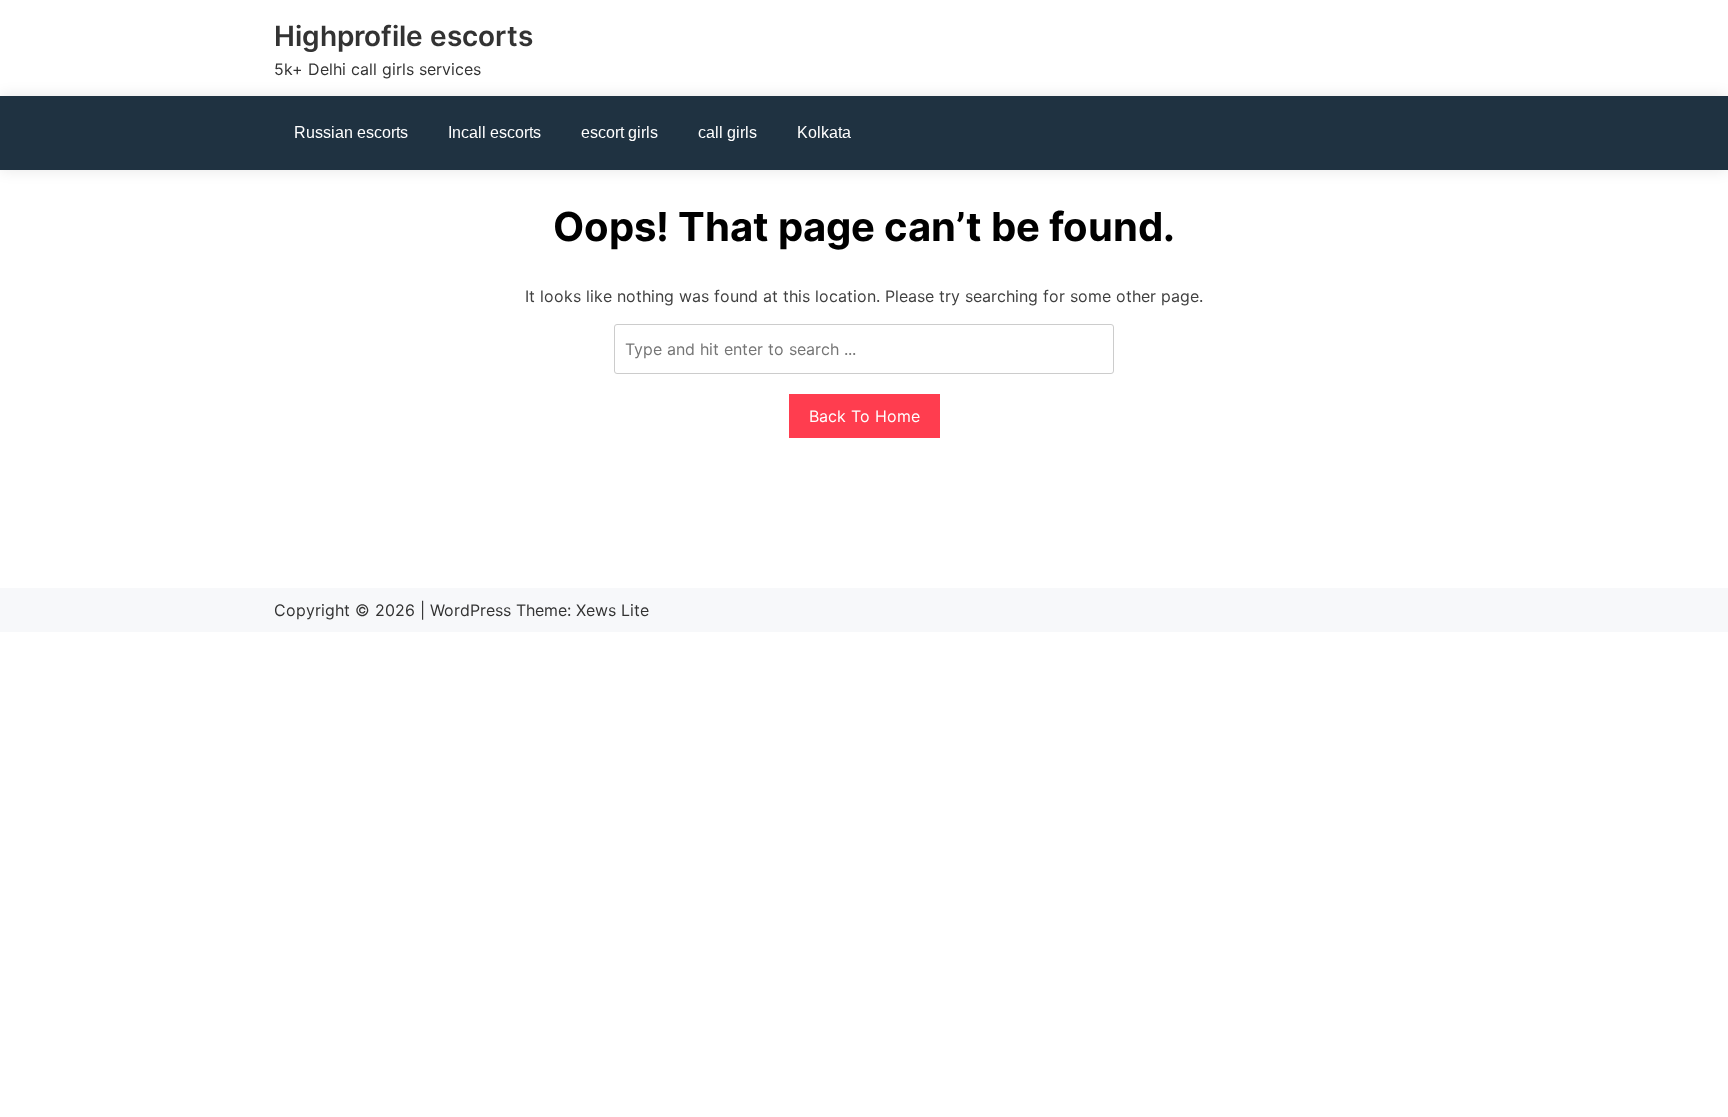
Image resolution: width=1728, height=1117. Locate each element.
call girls (727, 132)
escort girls (619, 132)
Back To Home (864, 416)
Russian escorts (351, 132)
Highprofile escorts (403, 36)
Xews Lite (612, 610)
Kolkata (824, 132)
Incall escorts (494, 132)
